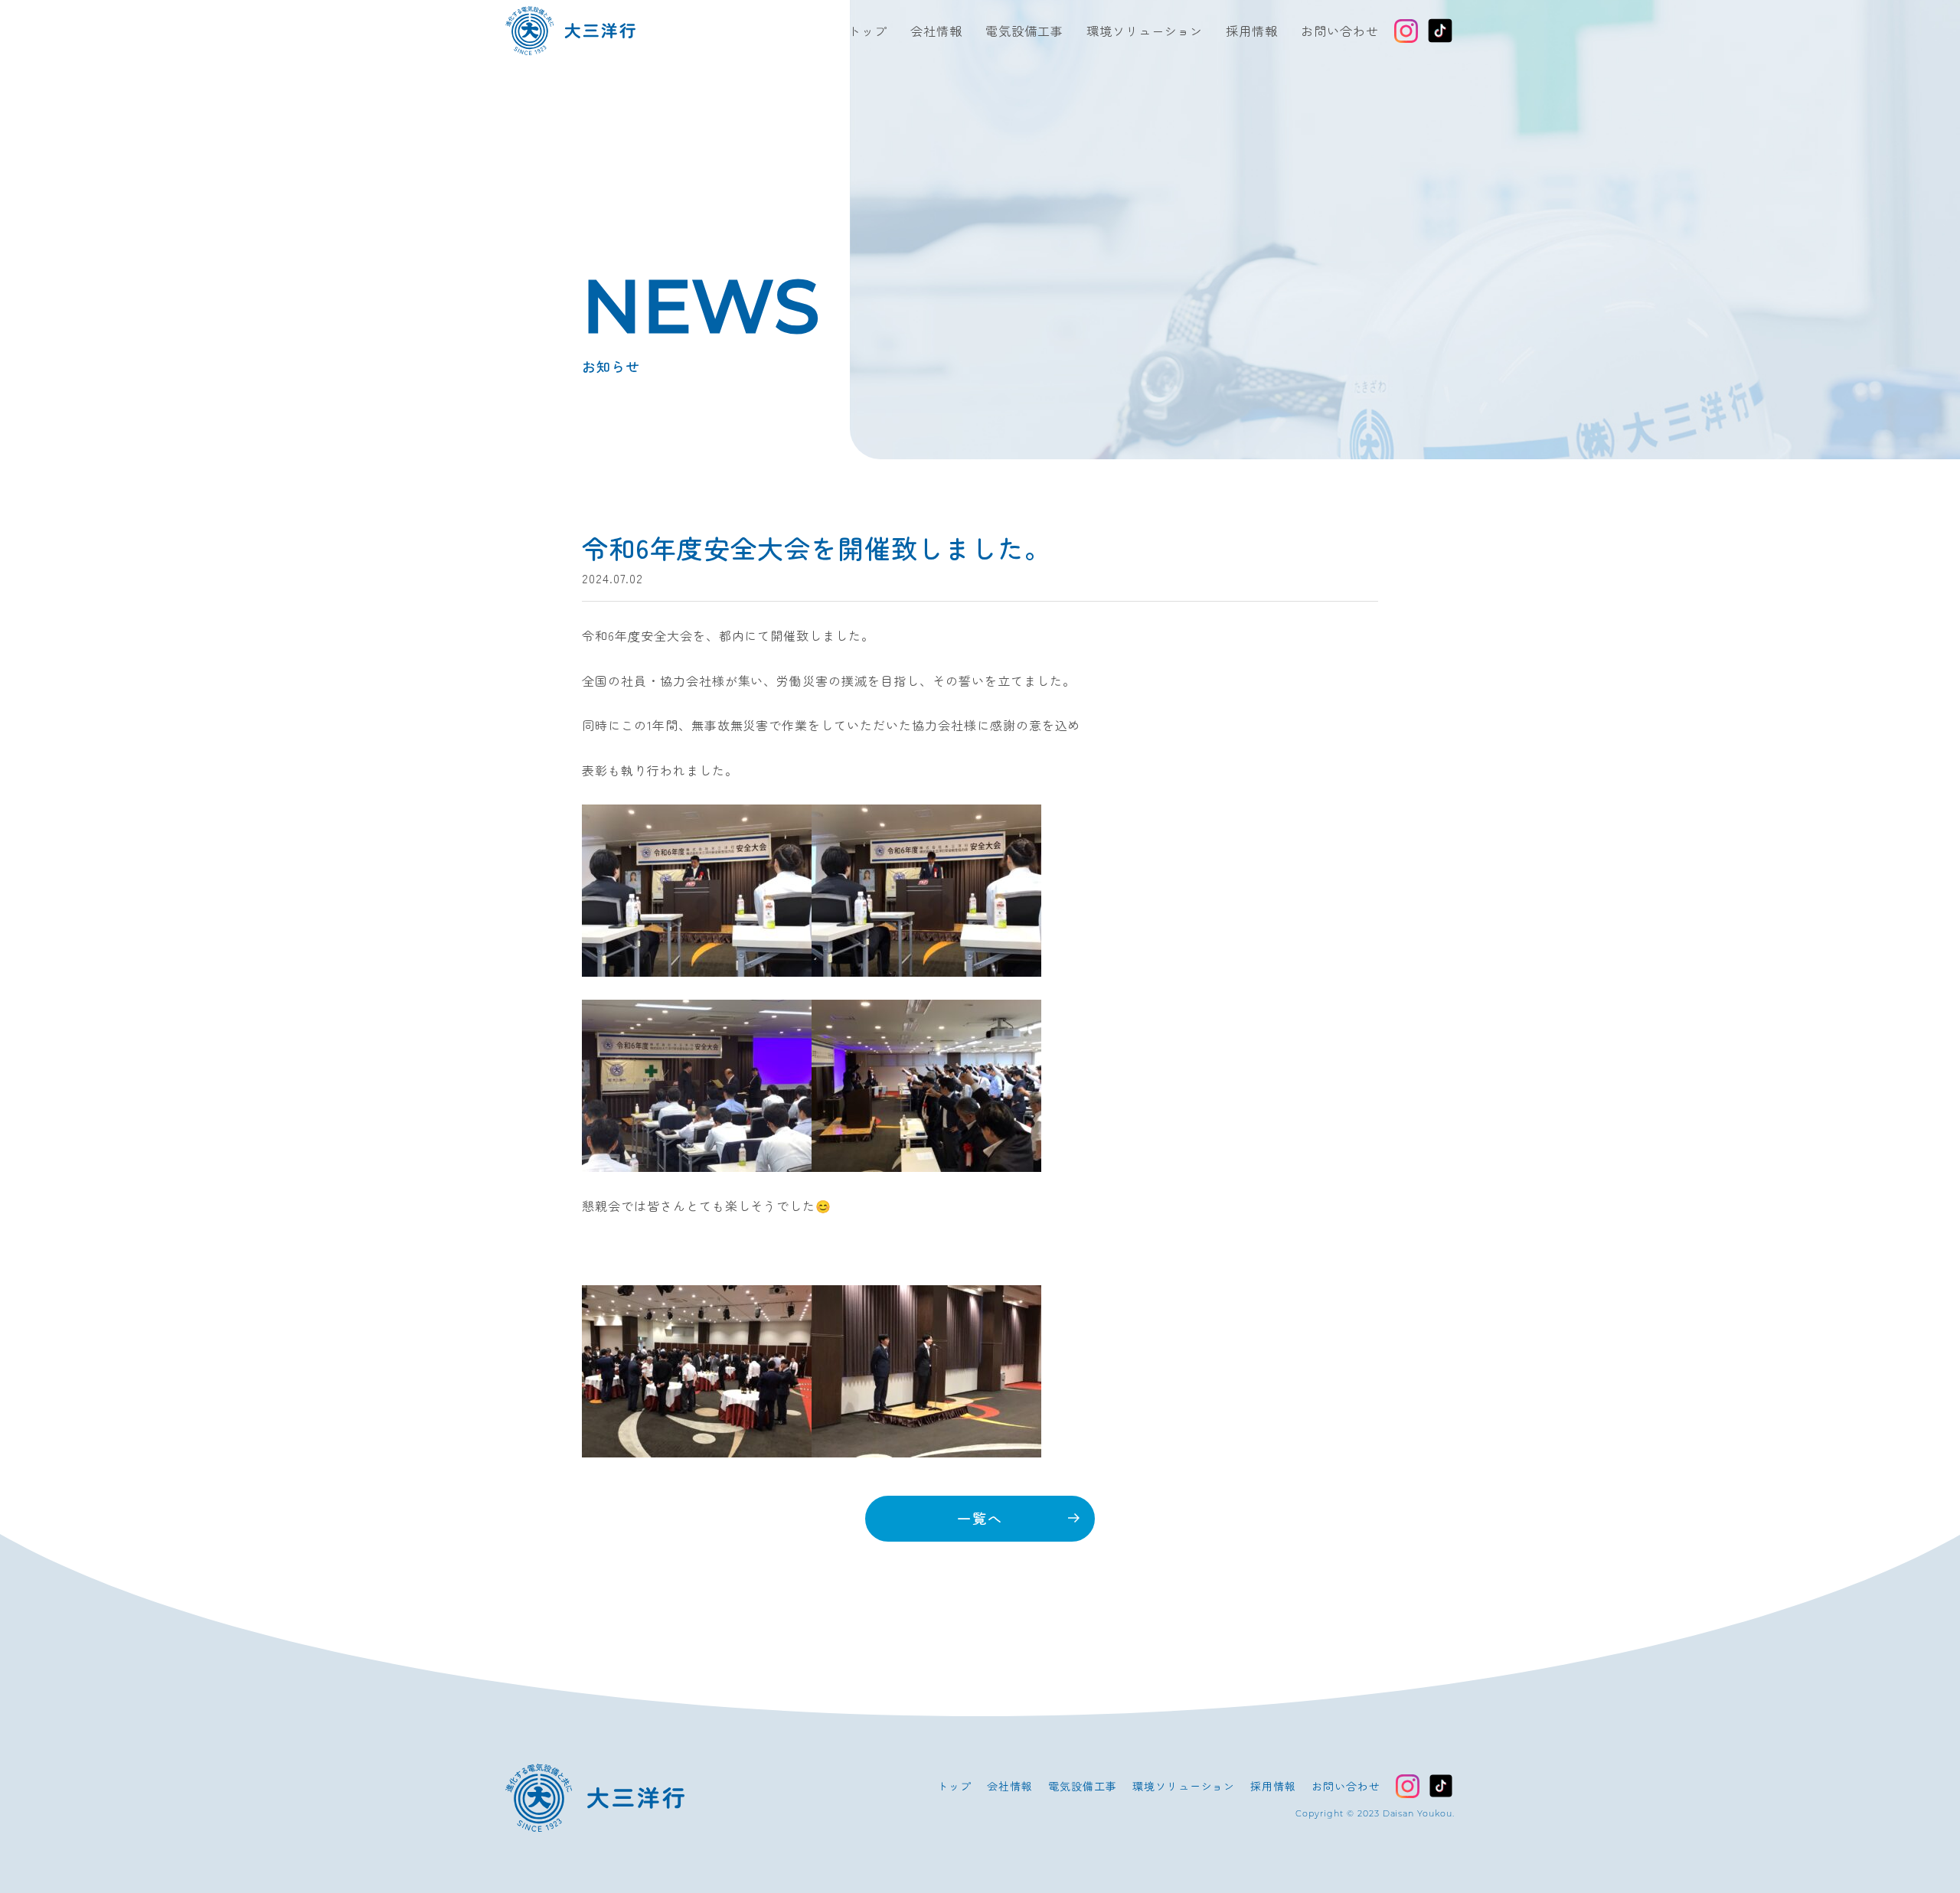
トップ (868, 31)
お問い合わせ (1340, 31)
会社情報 (936, 31)
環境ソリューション (1145, 31)
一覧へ (980, 1518)
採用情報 (1252, 31)
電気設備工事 (1024, 31)
